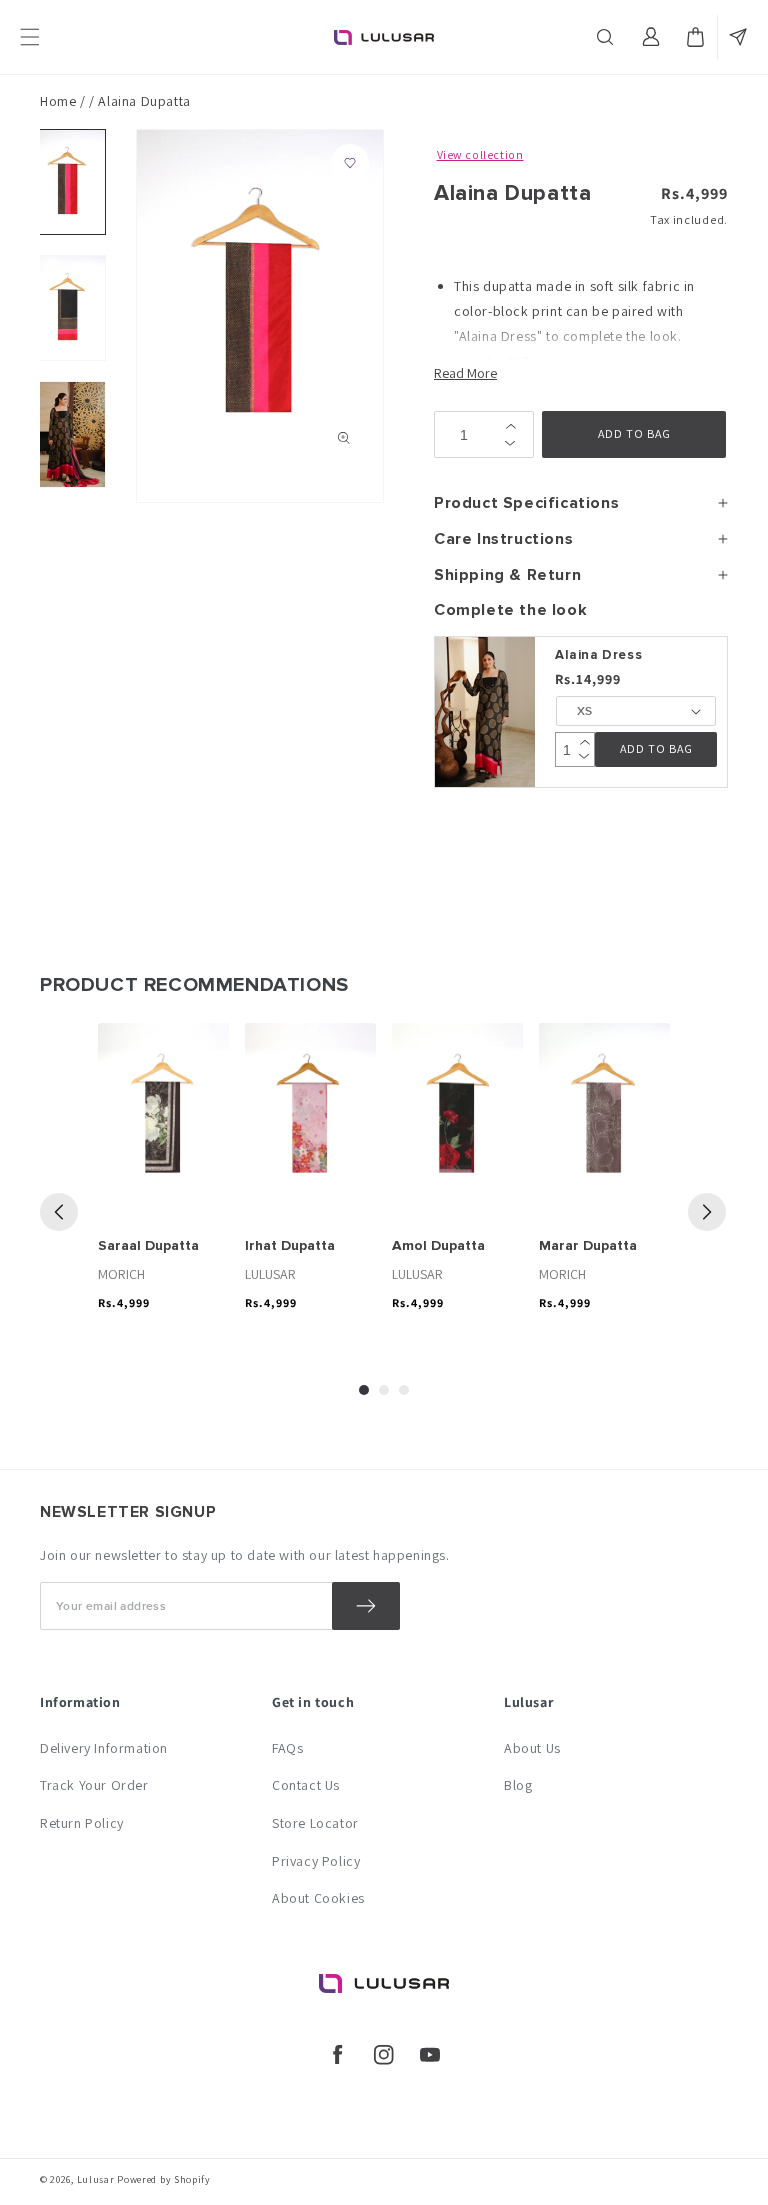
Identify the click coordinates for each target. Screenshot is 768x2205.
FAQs (287, 1748)
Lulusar (96, 2179)
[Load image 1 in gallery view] (68, 182)
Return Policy (82, 1823)
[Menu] (30, 37)
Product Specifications (526, 503)
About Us (532, 1748)
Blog (518, 1785)
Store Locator (315, 1823)
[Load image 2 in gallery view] (68, 308)
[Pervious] (59, 1212)
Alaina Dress (598, 655)
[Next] (707, 1212)
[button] (607, 37)
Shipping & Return (507, 575)
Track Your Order (94, 1785)
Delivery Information (104, 1748)
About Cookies (318, 1898)
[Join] (366, 1606)
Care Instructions (503, 539)
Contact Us (306, 1785)
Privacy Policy (316, 1861)
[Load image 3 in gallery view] (68, 434)
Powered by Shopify (164, 2179)
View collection (480, 154)
